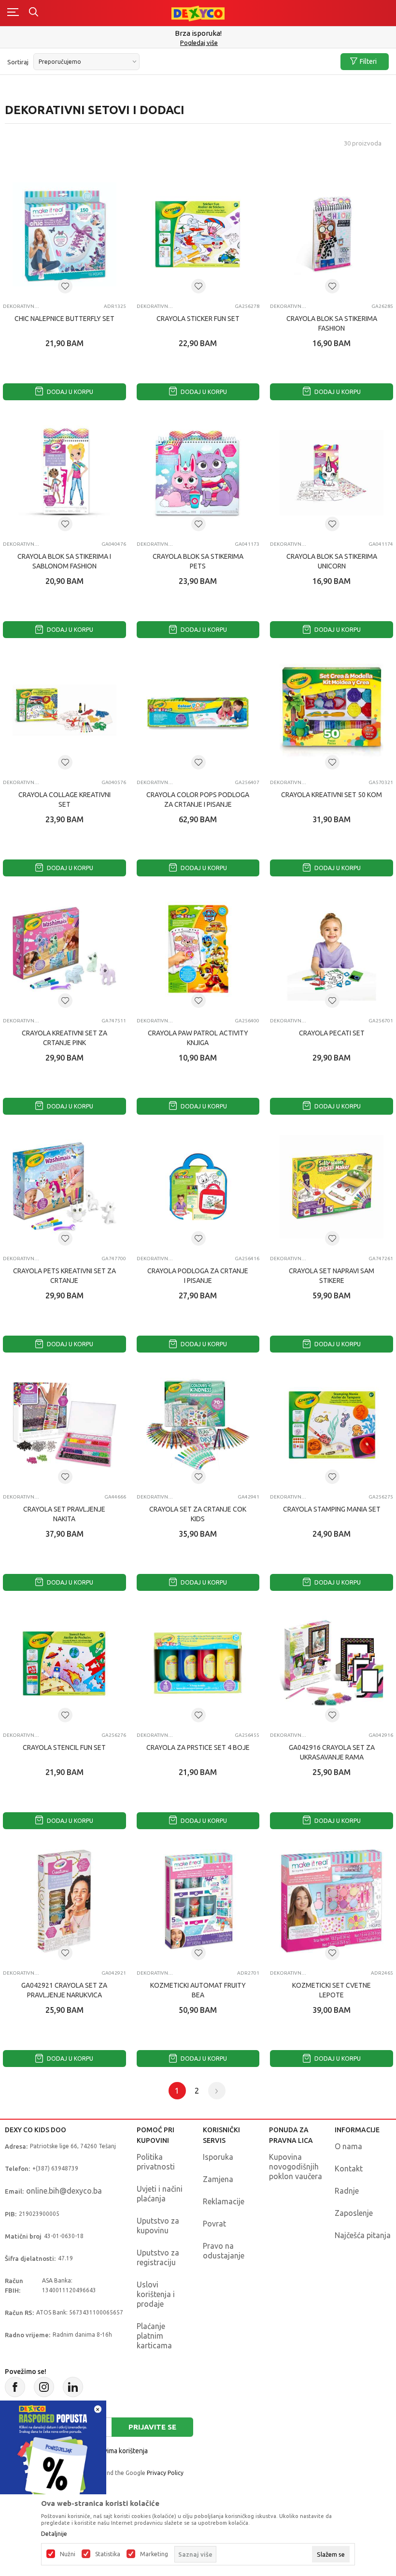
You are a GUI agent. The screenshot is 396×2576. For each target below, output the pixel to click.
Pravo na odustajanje (224, 2251)
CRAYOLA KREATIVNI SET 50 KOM (332, 795)
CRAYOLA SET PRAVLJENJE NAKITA (64, 1514)
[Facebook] (15, 2387)
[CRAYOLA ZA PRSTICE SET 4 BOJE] (198, 1663)
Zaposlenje (354, 2213)
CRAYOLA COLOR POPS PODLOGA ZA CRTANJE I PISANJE (198, 800)
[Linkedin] (73, 2387)
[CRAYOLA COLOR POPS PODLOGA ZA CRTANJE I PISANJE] (198, 710)
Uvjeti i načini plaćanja (160, 2194)
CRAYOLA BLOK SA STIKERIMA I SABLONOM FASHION (64, 561)
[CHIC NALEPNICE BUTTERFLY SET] (64, 234)
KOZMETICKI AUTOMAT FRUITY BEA (198, 1990)
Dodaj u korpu (69, 392)
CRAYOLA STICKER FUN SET (198, 319)
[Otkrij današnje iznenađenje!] (53, 2453)
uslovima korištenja (119, 2451)
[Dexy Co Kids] (198, 13)
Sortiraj (18, 62)
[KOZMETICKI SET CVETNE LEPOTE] (332, 1901)
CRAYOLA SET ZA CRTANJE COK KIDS (198, 1514)
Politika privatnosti (156, 2162)
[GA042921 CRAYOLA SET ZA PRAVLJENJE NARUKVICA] (64, 1901)
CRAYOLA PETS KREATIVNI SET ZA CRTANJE (64, 1276)
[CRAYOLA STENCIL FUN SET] (64, 1663)
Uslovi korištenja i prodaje (156, 2294)
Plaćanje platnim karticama (154, 2336)
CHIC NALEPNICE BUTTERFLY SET (64, 319)
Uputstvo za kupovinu (158, 2226)
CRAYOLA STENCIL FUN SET (64, 1747)
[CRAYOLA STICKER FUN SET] (198, 234)
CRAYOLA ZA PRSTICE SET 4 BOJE (198, 1747)
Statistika (108, 2554)
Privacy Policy (165, 2473)
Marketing (154, 2554)
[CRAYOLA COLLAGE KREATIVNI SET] (64, 710)
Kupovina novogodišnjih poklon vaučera (296, 2167)
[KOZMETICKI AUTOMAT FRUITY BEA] (198, 1901)
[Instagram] (44, 2387)
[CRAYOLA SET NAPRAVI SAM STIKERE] (332, 1187)
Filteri (368, 61)
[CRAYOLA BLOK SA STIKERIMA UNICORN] (332, 473)
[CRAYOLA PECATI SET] (332, 949)
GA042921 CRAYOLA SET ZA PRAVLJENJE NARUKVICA (64, 1990)
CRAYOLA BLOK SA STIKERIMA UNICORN (332, 561)
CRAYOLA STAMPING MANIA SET (332, 1509)
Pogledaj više (199, 43)
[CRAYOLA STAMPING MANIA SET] (332, 1425)
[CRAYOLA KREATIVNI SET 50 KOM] (332, 710)
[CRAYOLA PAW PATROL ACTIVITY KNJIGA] (198, 949)
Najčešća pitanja (363, 2235)
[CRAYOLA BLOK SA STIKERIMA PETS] (198, 473)
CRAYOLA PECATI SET (332, 1033)
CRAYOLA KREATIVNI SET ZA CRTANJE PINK (64, 1038)
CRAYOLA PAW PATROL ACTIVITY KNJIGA (198, 1038)
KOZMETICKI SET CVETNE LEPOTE (332, 1990)
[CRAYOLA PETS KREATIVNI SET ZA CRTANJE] (64, 1187)
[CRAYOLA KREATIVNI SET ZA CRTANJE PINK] (64, 949)
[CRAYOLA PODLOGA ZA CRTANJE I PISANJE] (198, 1187)
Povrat (214, 2224)
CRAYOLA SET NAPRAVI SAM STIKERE (332, 1276)
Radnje (347, 2191)
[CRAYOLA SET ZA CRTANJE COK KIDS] (198, 1425)
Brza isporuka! (198, 33)
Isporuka (218, 2157)
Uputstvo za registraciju (158, 2257)
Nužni (68, 2554)
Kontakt (349, 2168)
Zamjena (218, 2179)
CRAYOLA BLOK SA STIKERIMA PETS (198, 561)
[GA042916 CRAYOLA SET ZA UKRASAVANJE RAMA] (332, 1663)
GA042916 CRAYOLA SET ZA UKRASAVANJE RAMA (332, 1752)
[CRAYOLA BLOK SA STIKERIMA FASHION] (332, 234)
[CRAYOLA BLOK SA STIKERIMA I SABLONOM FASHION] (64, 473)
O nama (348, 2146)
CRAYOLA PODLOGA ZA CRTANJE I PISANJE (198, 1276)
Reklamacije (224, 2201)
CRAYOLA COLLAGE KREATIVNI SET (64, 800)
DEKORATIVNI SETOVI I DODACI (21, 306)
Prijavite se (152, 2427)
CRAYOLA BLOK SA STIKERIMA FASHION (332, 323)
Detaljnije (54, 2534)
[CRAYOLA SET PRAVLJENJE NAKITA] (64, 1425)
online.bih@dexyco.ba (64, 2191)
